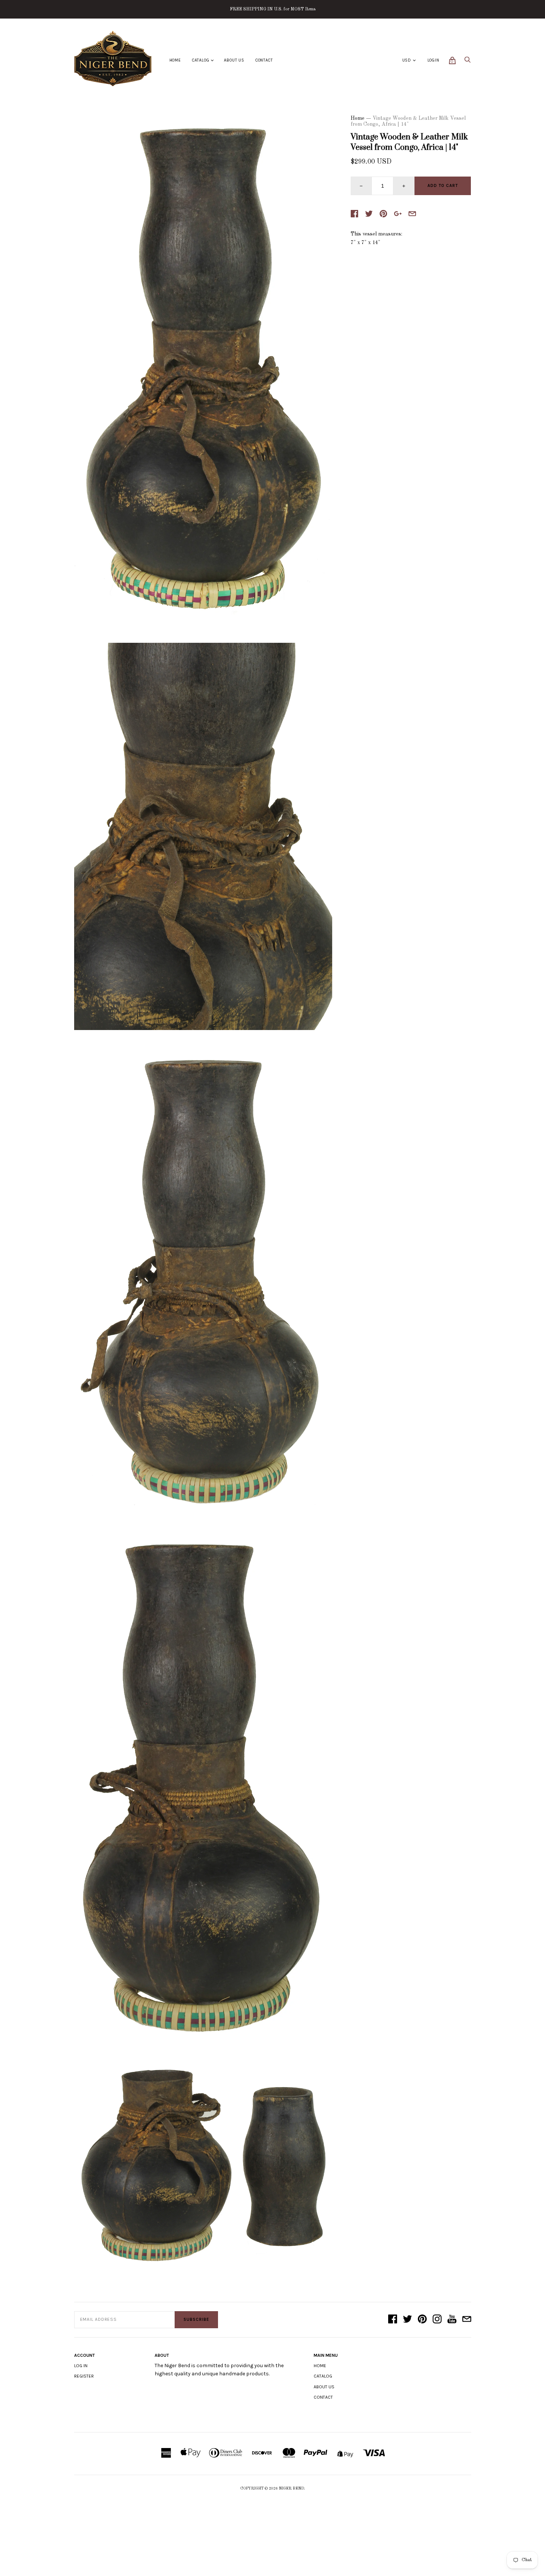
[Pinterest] (422, 2320)
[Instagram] (437, 2320)
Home (175, 60)
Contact (264, 60)
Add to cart (443, 186)
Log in (81, 2366)
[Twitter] (407, 2320)
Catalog (201, 60)
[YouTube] (452, 2320)
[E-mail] (467, 2320)
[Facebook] (393, 2320)
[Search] (468, 62)
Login (433, 60)
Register (84, 2376)
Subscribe (196, 2320)
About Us (234, 60)
